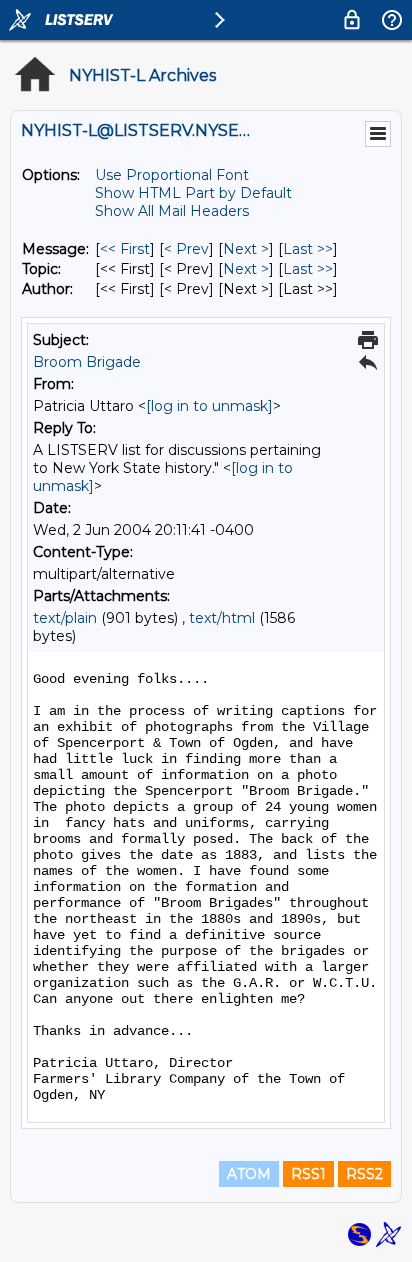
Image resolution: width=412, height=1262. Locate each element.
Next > (246, 249)
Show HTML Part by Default (193, 193)
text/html (222, 618)
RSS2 (364, 1174)
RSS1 (308, 1174)
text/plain (65, 618)
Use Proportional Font (172, 175)
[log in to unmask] (209, 406)
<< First (125, 249)
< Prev (186, 249)
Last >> (308, 249)
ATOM (249, 1174)
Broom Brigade (87, 362)
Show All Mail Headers (172, 211)
